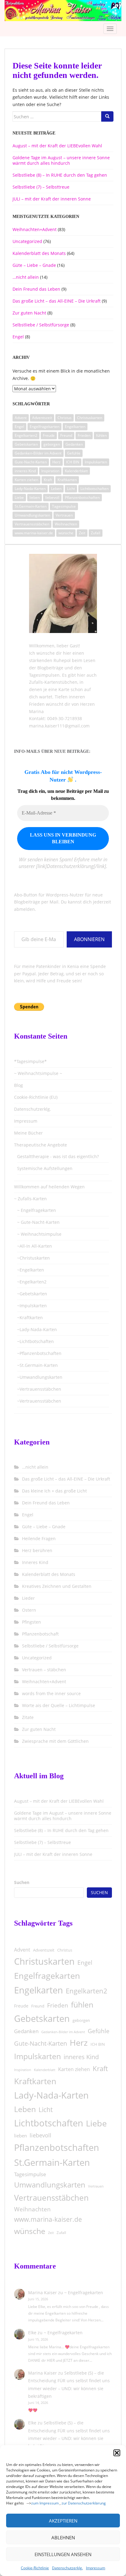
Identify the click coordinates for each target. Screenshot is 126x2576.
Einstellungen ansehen (63, 2554)
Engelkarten (75, 427)
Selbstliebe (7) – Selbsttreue (41, 187)
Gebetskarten (26, 444)
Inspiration (50, 471)
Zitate (28, 1717)
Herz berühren (37, 1550)
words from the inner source (51, 1693)
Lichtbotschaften (94, 489)
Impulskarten (96, 462)
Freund (66, 435)
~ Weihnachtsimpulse (39, 1234)
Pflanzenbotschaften (82, 497)
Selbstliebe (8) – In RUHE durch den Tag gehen (60, 175)
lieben (35, 497)
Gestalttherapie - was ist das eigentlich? (58, 1156)
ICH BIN (73, 462)
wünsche (66, 533)
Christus (65, 418)
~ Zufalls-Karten (30, 1199)
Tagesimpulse (64, 506)
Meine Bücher (28, 1133)
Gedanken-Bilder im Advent (38, 453)
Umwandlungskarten (32, 515)
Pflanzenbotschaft (40, 1634)
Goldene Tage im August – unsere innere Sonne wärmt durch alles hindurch (61, 160)
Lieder (28, 1598)
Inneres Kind (35, 1562)
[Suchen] (107, 116)
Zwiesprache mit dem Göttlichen (55, 1741)
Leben (56, 489)
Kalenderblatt (76, 471)
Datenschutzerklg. (67, 2568)
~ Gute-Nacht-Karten (38, 1222)
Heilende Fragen (39, 1538)
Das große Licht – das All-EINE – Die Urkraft (57, 301)
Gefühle (74, 453)
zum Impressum (45, 2503)
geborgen (52, 444)
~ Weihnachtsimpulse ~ (38, 1073)
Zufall (96, 533)
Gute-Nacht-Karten (31, 462)
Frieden (84, 435)
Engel (18, 337)
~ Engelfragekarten (37, 1210)
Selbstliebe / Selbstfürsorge (41, 325)
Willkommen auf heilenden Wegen (49, 1187)
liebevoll (52, 497)
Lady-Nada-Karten (30, 489)
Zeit (82, 533)
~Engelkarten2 (32, 1282)
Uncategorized (27, 241)
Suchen (22, 1882)
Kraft (48, 480)
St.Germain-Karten (31, 506)
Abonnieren (89, 939)
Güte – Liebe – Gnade (34, 265)
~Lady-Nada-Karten (37, 1329)
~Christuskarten (33, 1258)
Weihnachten (66, 524)
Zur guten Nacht (29, 313)
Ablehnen (63, 2537)
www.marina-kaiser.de (34, 533)
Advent (21, 418)
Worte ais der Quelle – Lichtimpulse (59, 1705)
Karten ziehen (26, 480)
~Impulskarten (32, 1306)
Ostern (29, 1610)
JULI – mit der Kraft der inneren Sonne (52, 199)
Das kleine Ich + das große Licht (54, 1491)
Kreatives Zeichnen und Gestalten (57, 1586)
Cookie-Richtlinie (35, 2568)
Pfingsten (31, 1622)
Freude (49, 435)
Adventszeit (42, 418)
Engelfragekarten (44, 427)
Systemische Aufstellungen (45, 1168)
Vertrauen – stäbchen (44, 1670)
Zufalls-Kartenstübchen (53, 682)
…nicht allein (26, 277)
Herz (56, 462)
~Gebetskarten (32, 1294)
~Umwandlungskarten (40, 1377)
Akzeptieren (63, 2521)
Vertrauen (64, 515)
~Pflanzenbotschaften (39, 1353)
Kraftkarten (67, 480)
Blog (19, 1085)
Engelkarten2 (26, 435)
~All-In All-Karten (35, 1246)
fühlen (101, 435)
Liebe (19, 497)
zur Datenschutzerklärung (84, 2503)
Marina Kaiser (43, 2293)
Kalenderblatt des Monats (39, 253)
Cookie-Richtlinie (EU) (36, 1097)
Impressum (96, 2568)
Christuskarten (90, 418)
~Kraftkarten (30, 1317)
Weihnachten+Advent (35, 229)
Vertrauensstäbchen (32, 524)
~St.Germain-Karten (37, 1365)
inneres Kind (25, 471)
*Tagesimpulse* (30, 1061)
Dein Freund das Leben (36, 289)
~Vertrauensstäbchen (39, 1389)
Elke (32, 2333)
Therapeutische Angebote (41, 1145)
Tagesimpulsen (44, 675)
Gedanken (74, 444)
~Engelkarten (31, 1270)
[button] (117, 2453)
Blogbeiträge (50, 668)
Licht (71, 489)
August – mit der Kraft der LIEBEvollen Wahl (57, 146)
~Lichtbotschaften (35, 1341)
